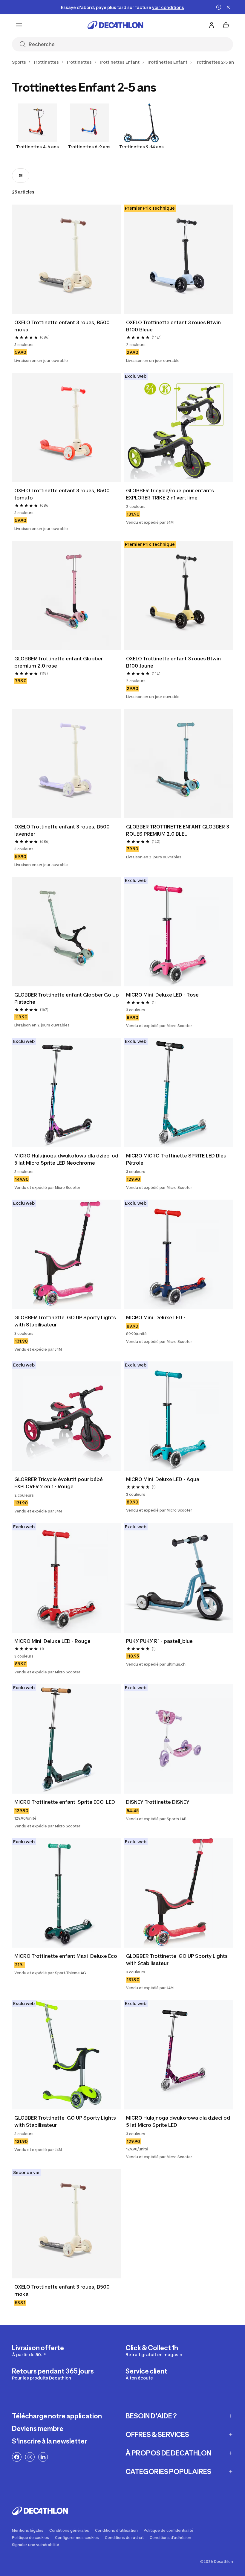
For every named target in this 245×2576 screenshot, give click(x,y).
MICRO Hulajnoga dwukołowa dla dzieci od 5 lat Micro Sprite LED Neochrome (67, 1159)
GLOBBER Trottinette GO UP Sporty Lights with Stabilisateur (66, 1321)
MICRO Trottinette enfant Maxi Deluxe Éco (66, 1956)
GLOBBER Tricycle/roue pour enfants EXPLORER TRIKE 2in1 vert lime (171, 494)
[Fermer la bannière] (228, 7)
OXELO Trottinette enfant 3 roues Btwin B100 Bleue (174, 326)
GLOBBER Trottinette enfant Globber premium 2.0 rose (59, 662)
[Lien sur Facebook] (17, 2457)
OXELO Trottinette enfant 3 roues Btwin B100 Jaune (174, 662)
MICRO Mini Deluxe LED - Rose (162, 995)
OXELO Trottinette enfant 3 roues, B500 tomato (63, 494)
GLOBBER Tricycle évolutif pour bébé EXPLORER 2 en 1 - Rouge (59, 1483)
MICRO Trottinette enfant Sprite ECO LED (65, 1802)
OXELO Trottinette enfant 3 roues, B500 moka (63, 326)
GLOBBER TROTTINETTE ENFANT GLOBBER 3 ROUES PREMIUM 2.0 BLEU (178, 830)
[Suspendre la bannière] (219, 7)
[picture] (67, 259)
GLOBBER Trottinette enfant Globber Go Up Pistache (67, 998)
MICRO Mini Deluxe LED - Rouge (52, 1641)
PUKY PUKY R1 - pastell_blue (159, 1641)
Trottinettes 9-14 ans (141, 147)
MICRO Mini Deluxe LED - (156, 1317)
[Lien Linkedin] (43, 2457)
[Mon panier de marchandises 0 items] (226, 25)
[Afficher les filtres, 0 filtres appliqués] (21, 176)
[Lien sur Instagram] (30, 2457)
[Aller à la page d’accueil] (115, 25)
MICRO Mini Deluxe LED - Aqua (163, 1479)
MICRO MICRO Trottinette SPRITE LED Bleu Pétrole (177, 1159)
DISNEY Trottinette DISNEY (158, 1802)
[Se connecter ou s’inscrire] (212, 25)
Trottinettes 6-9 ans (89, 147)
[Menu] (19, 25)
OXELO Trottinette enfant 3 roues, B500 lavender (63, 830)
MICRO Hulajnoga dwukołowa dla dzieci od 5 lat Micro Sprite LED (178, 2121)
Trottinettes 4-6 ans (37, 147)
